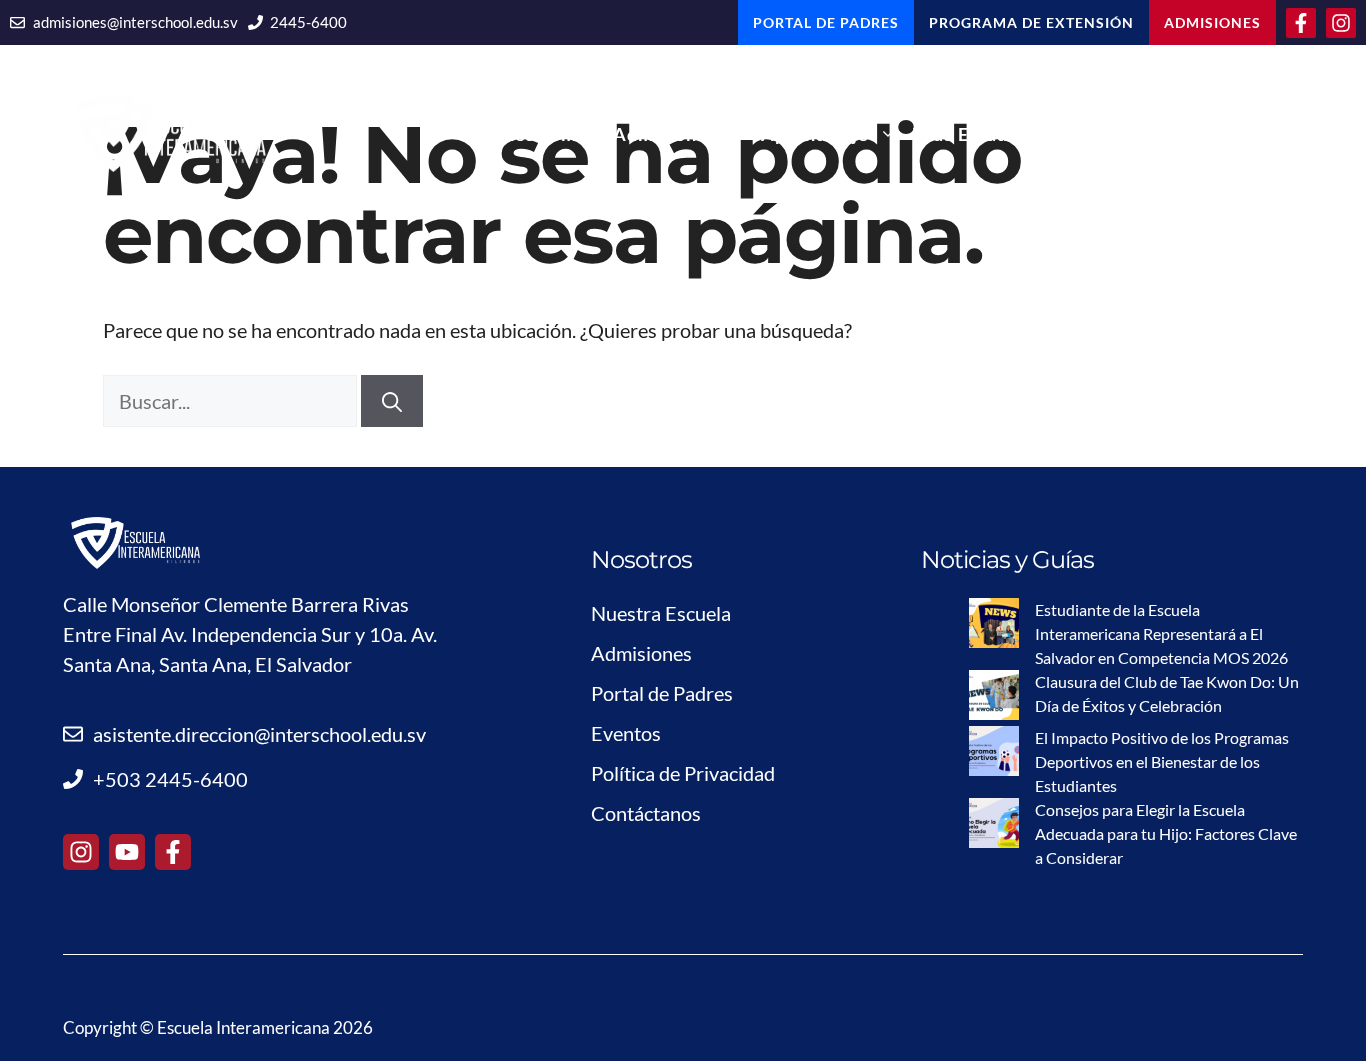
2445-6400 (308, 22)
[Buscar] (392, 401)
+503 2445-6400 (170, 779)
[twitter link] (127, 852)
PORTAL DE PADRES (826, 22)
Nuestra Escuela (661, 613)
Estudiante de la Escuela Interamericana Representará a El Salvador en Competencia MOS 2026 (1161, 633)
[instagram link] (81, 852)
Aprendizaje (815, 134)
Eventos (626, 733)
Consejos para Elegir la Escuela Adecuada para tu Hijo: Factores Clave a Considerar (1166, 833)
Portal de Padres (662, 693)
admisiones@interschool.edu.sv (135, 22)
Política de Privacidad (683, 773)
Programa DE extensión (1031, 22)
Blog (1119, 134)
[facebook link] (173, 852)
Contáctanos (1239, 134)
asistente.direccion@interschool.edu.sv (259, 734)
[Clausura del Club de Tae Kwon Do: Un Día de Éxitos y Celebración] (994, 698)
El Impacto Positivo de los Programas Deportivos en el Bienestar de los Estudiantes (1162, 761)
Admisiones (665, 134)
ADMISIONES (1212, 22)
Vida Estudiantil (984, 134)
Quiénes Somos (529, 134)
